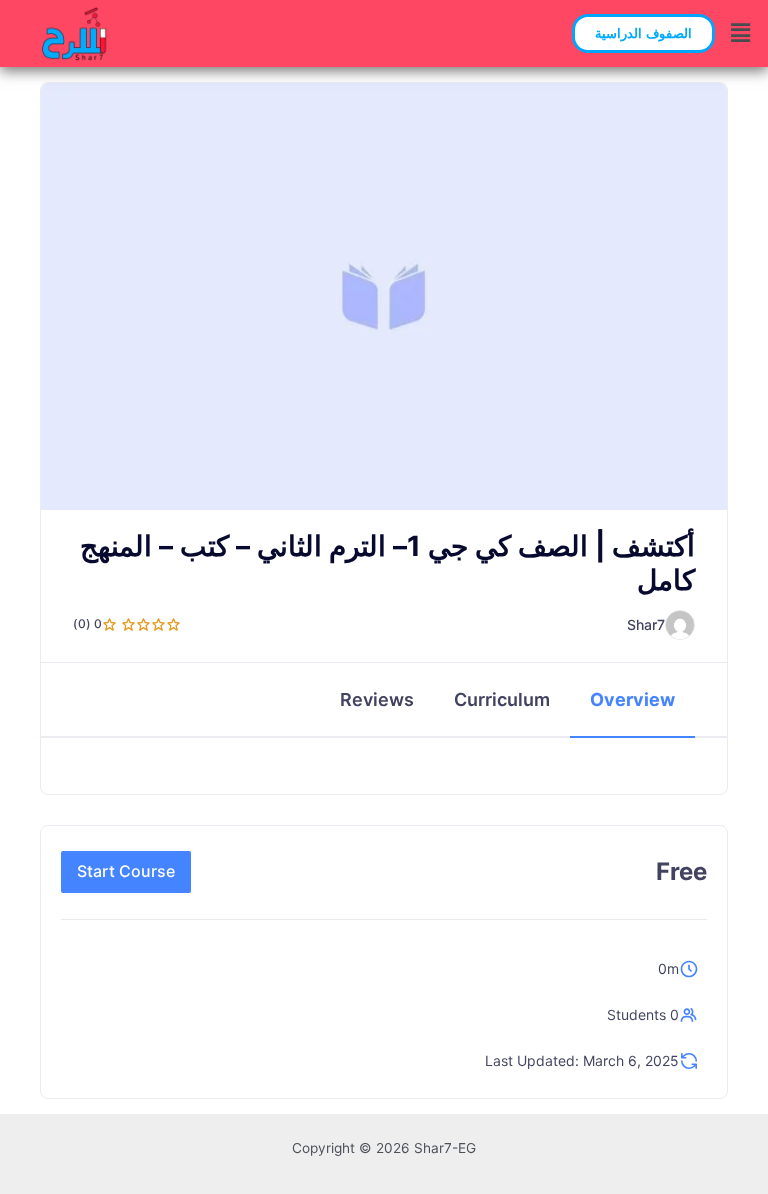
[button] (643, 33)
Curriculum (502, 699)
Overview (632, 699)
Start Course (126, 871)
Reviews (377, 699)
